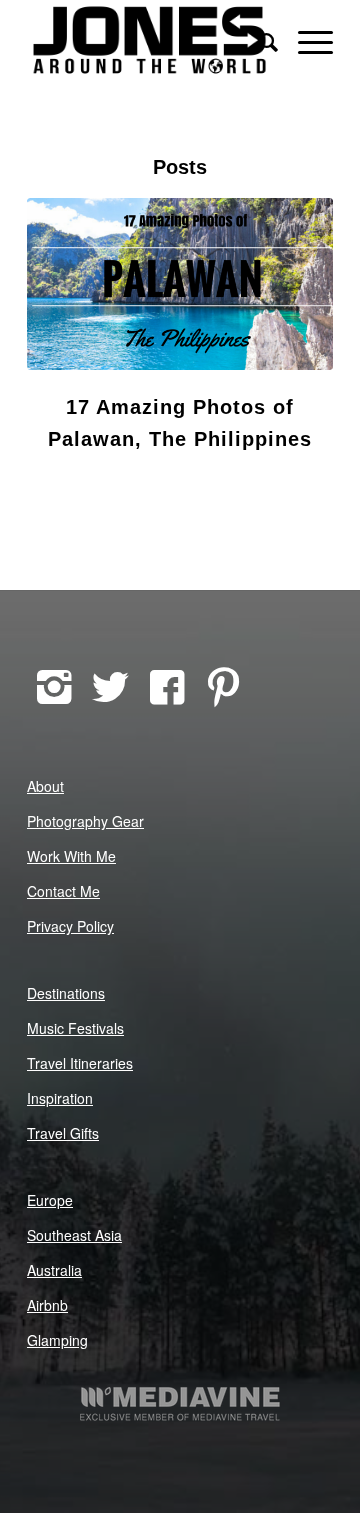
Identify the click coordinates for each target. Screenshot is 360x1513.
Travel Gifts (63, 1133)
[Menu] (305, 40)
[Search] (258, 40)
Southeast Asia (74, 1235)
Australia (54, 1270)
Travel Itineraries (80, 1063)
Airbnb (47, 1305)
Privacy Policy (70, 926)
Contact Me (63, 891)
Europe (50, 1200)
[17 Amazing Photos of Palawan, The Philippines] (180, 284)
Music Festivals (75, 1028)
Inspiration (60, 1098)
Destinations (66, 993)
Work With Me (71, 856)
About (45, 786)
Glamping (57, 1340)
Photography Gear (85, 821)
